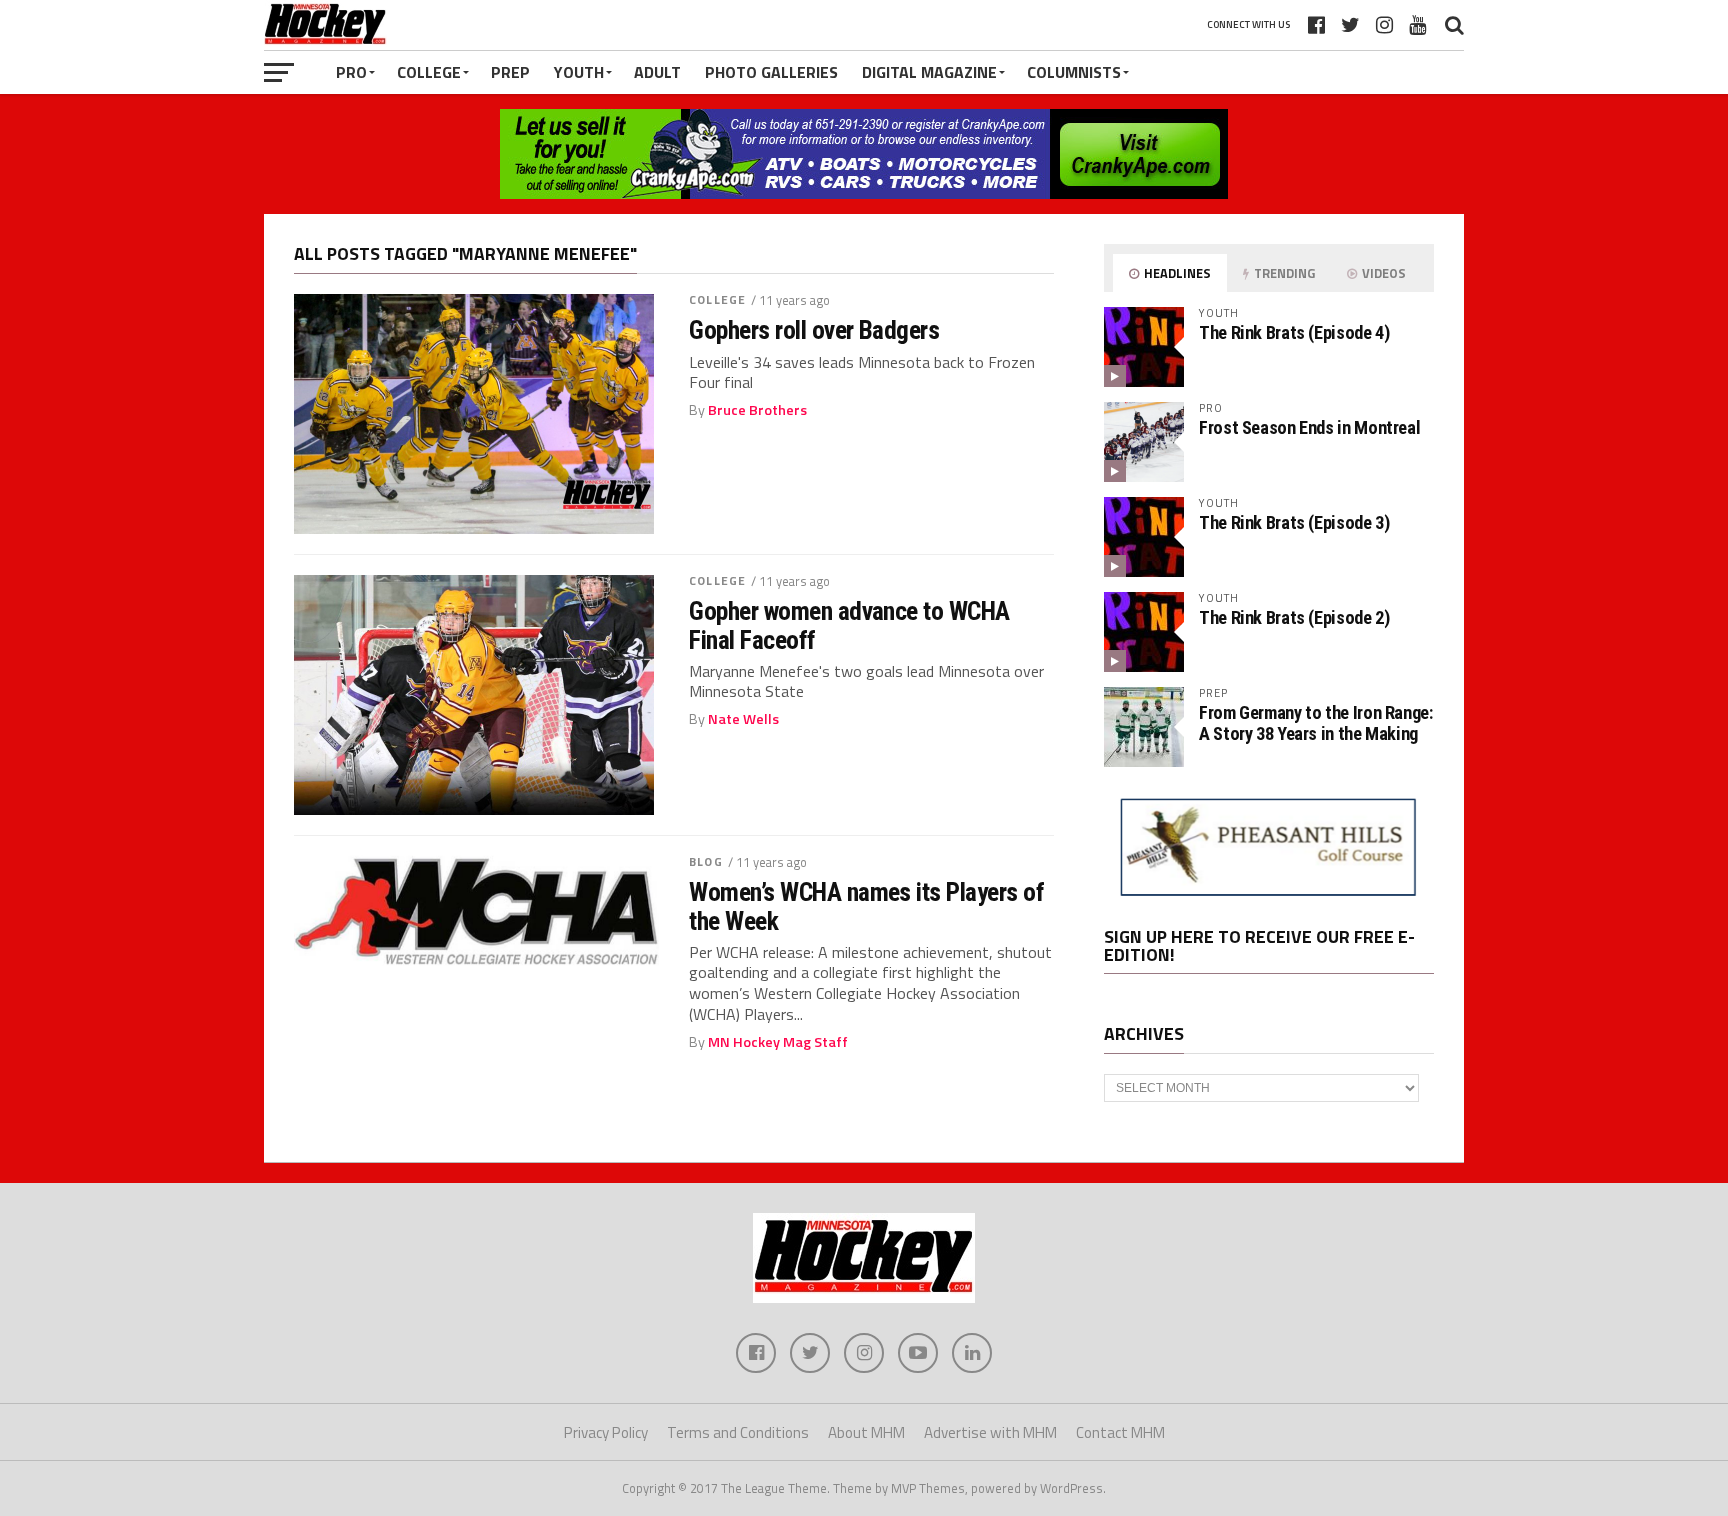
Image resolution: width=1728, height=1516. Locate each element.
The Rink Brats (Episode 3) (1294, 522)
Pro (351, 72)
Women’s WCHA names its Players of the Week (866, 906)
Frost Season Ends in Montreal (1309, 427)
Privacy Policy (606, 1432)
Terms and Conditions (738, 1432)
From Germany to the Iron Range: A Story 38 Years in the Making (1316, 722)
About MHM (866, 1432)
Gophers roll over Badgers (814, 330)
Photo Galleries (771, 72)
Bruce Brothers (757, 410)
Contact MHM (1120, 1432)
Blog (705, 861)
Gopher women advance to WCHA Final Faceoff (849, 625)
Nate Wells (743, 719)
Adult (657, 72)
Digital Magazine (929, 72)
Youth (579, 72)
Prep (510, 72)
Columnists (1074, 72)
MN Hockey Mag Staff (778, 1042)
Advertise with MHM (990, 1432)
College (429, 72)
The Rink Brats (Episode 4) (1294, 332)
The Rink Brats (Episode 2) (1294, 617)
